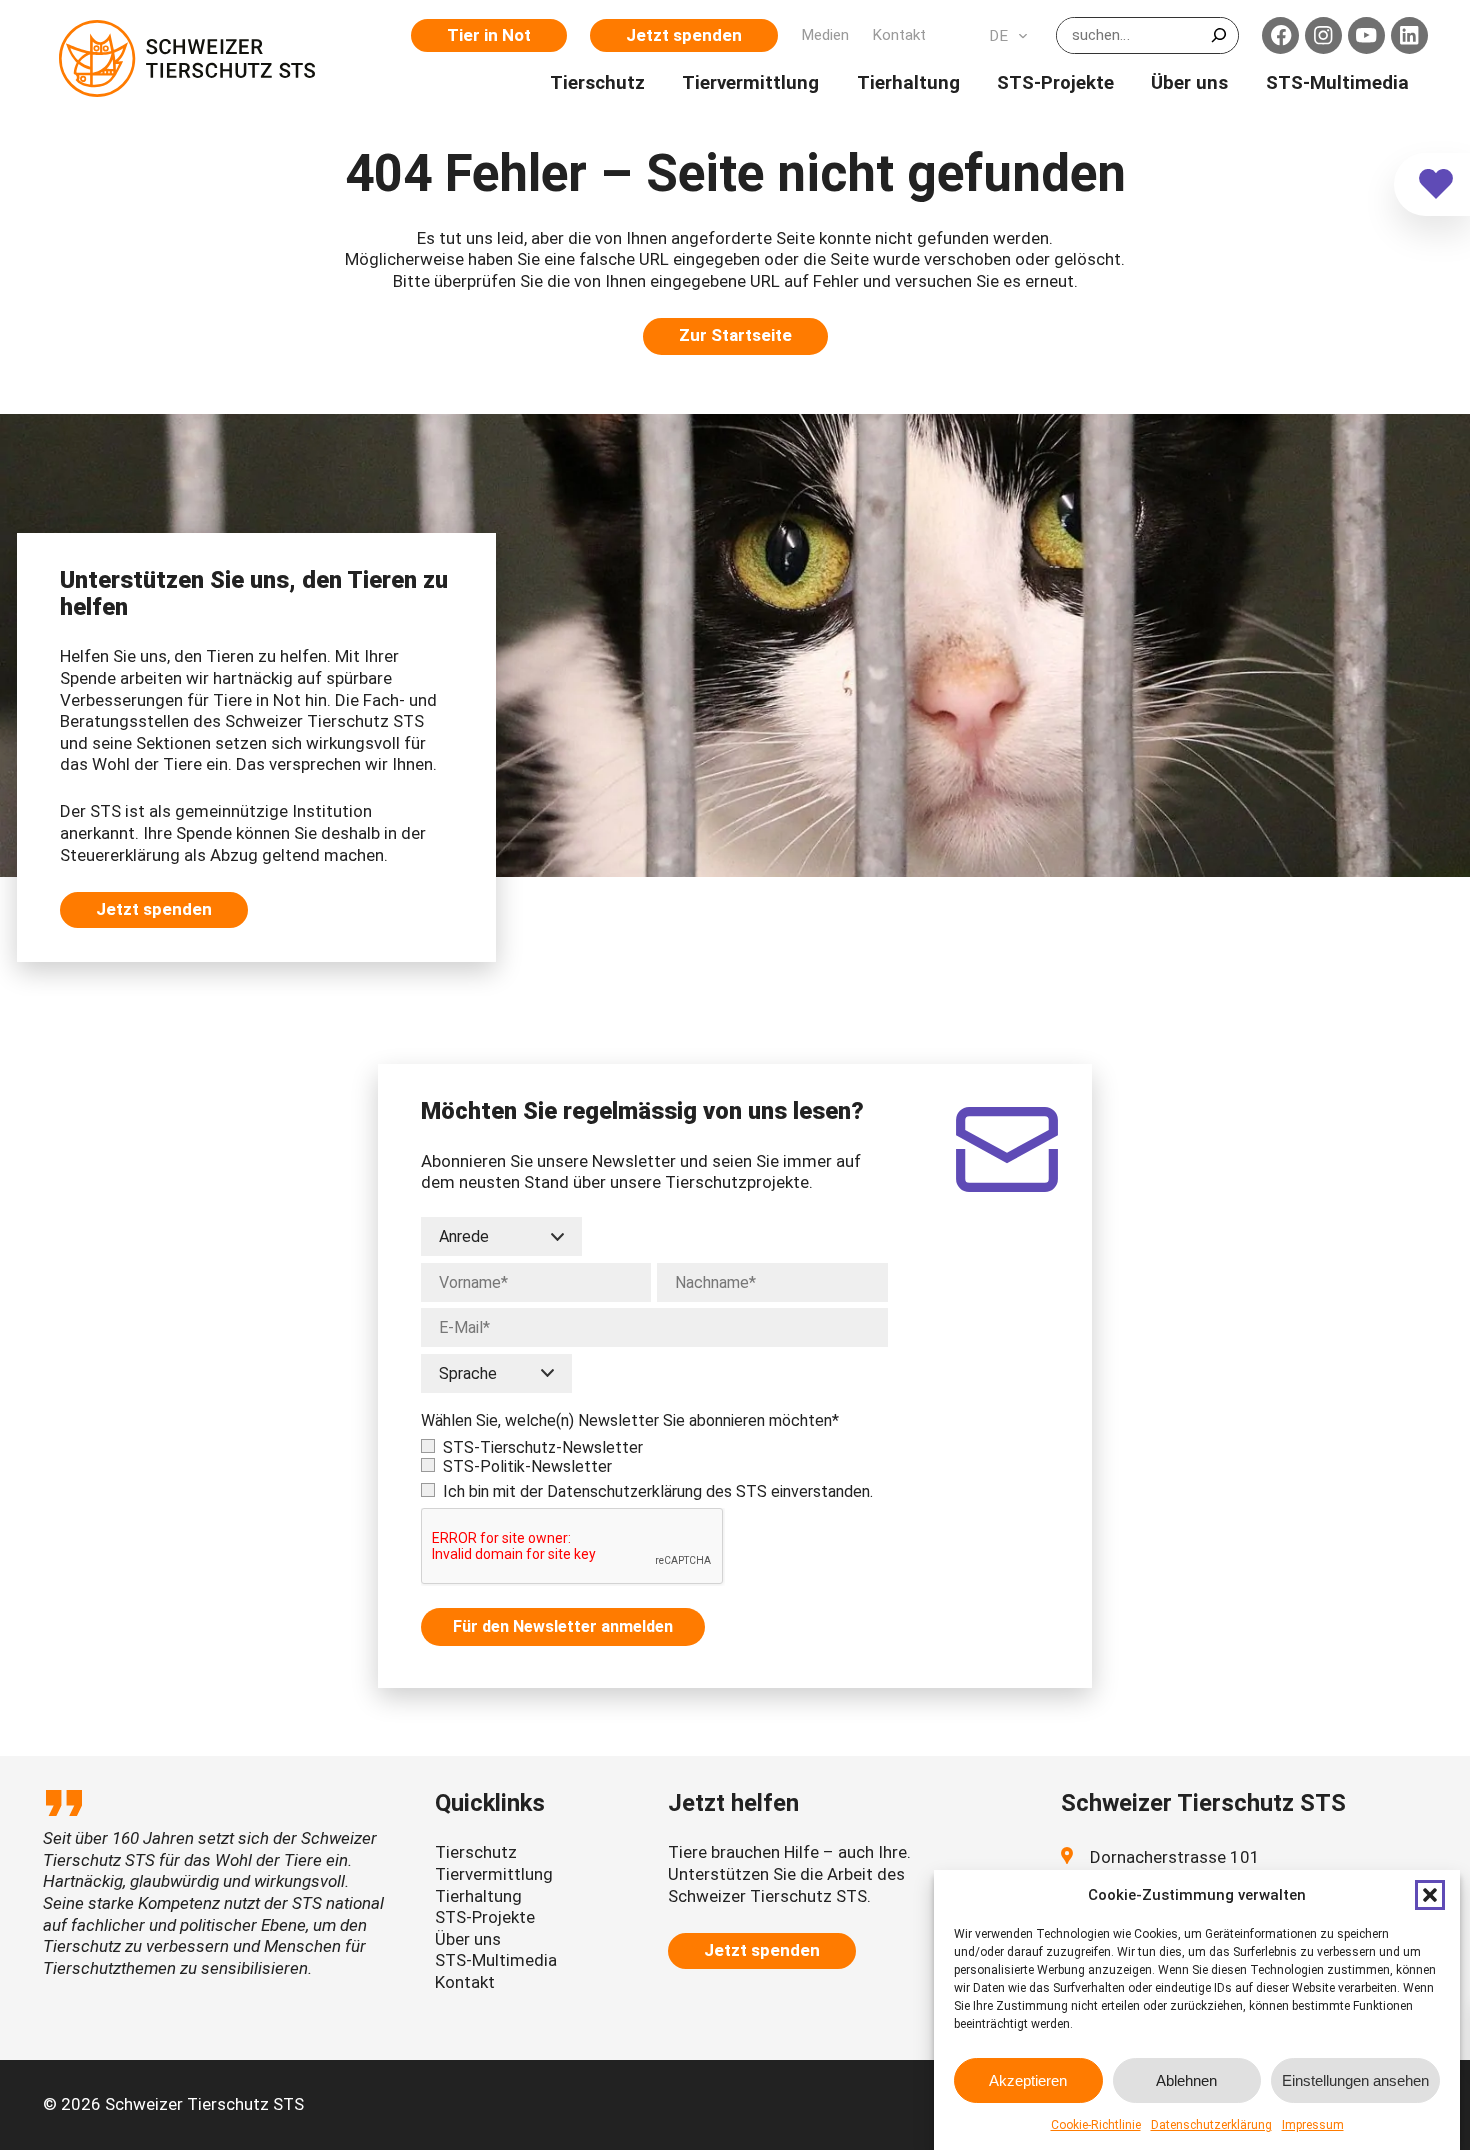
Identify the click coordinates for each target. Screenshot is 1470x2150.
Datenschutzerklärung (1211, 2125)
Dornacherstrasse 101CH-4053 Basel (1175, 1868)
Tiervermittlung (494, 1874)
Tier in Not (489, 35)
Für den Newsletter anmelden (563, 1626)
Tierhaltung (478, 1896)
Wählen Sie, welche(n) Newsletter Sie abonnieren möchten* (630, 1420)
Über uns (468, 1939)
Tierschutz (476, 1852)
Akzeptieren (1028, 2080)
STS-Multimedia (496, 1960)
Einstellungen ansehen (1355, 2080)
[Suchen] (1218, 35)
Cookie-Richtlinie (1096, 2125)
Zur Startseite (735, 335)
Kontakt (465, 1982)
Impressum (1313, 2125)
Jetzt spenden (684, 35)
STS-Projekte (485, 1917)
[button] (1430, 1895)
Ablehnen (1186, 2080)
